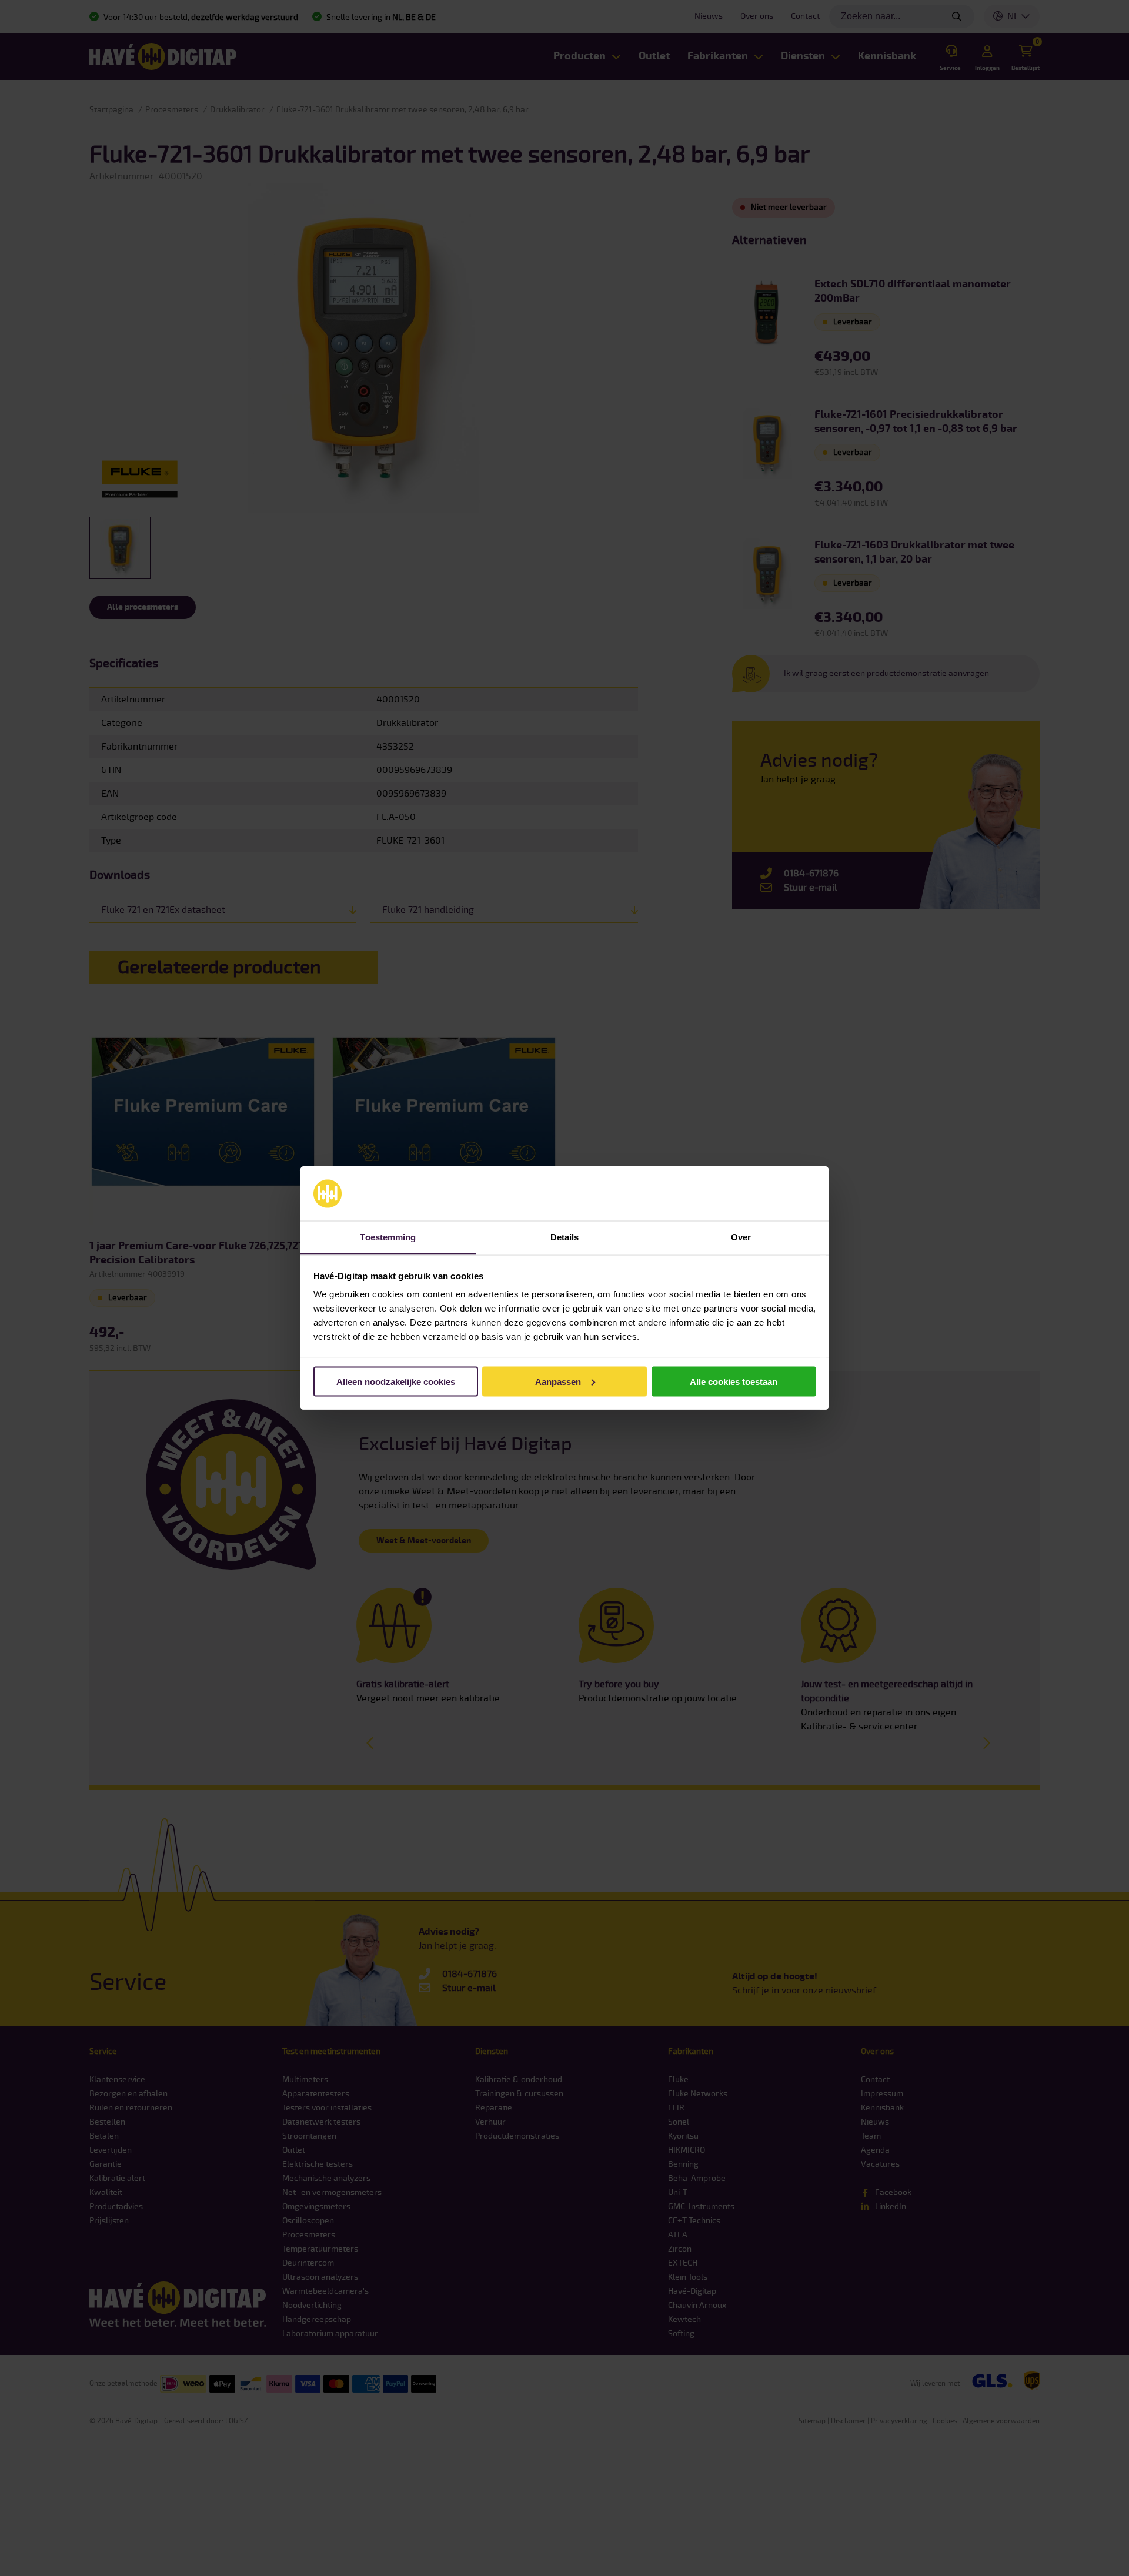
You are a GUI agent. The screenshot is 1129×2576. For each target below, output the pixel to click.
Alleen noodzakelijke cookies (396, 1381)
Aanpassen (558, 1381)
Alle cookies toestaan (734, 1381)
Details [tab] (565, 1237)
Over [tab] (741, 1237)
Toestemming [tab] (388, 1237)
